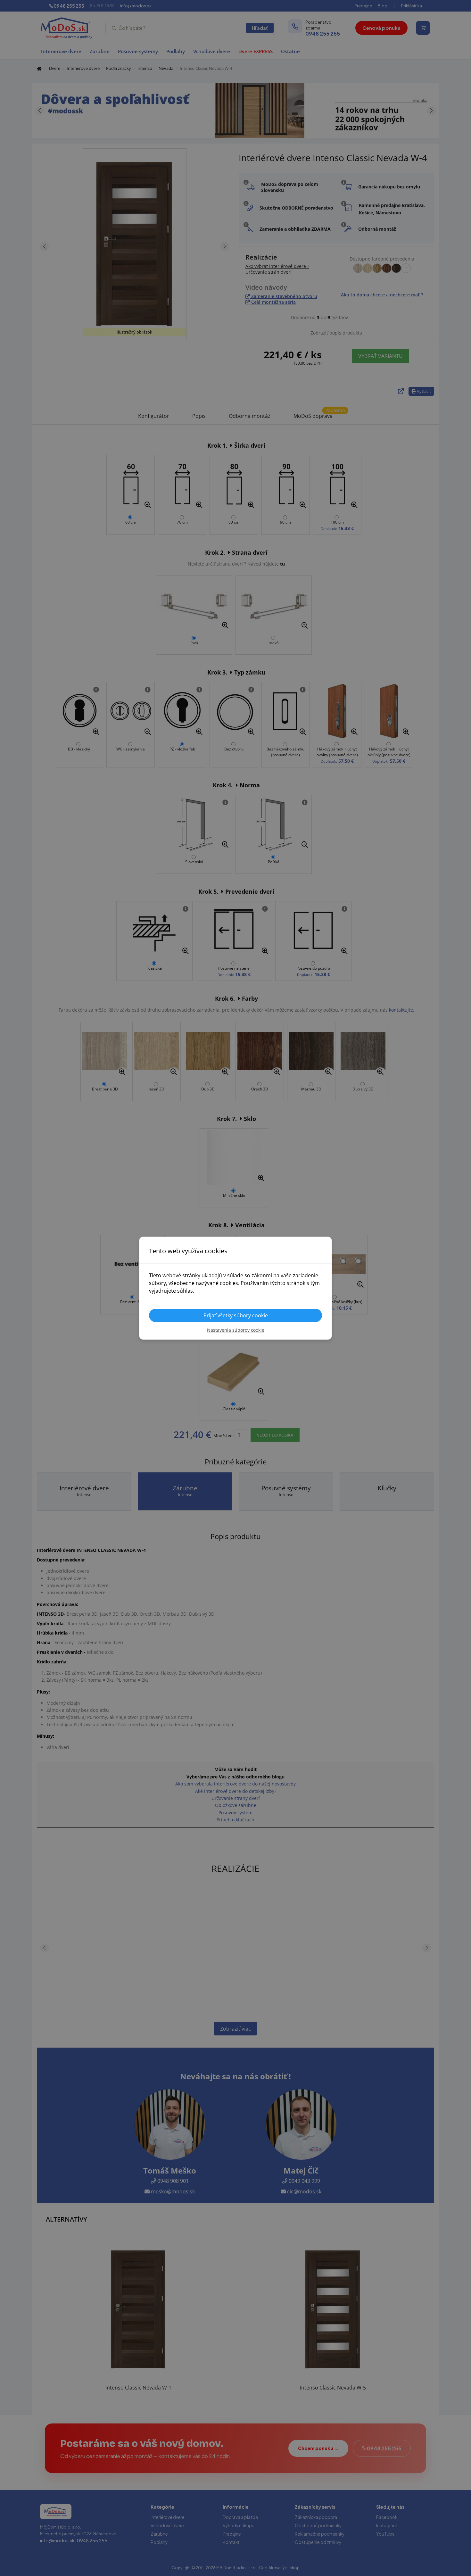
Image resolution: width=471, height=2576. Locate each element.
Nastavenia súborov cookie (236, 1330)
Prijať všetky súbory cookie (236, 1315)
